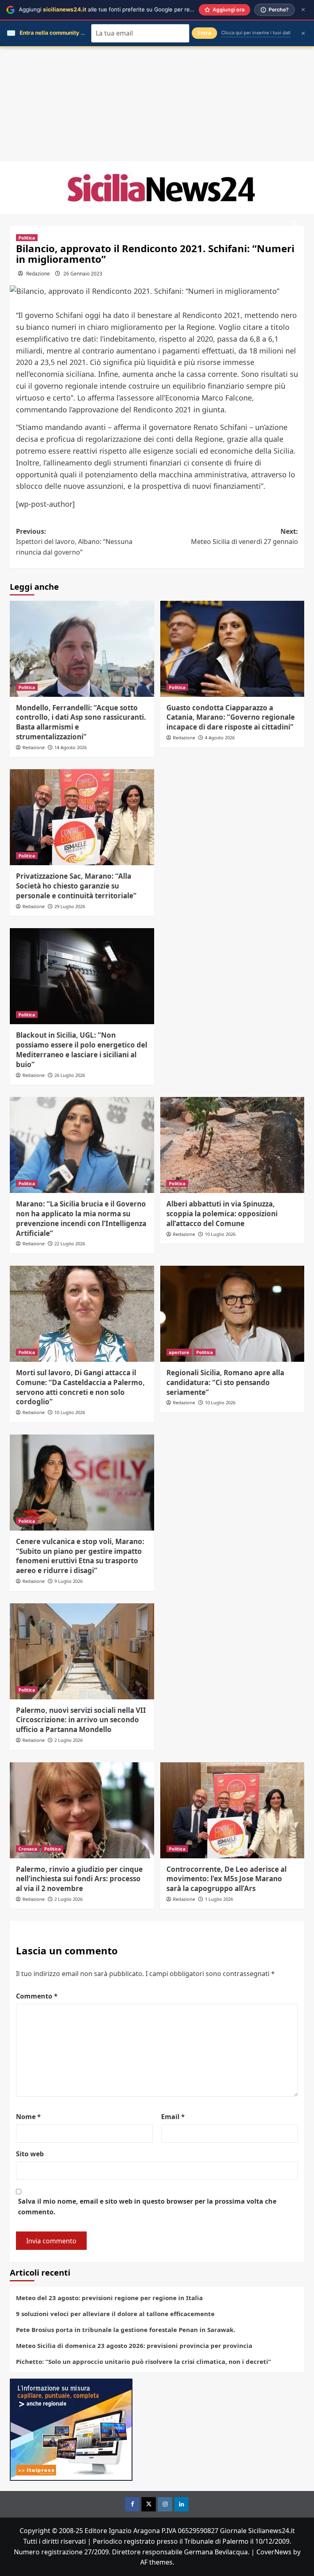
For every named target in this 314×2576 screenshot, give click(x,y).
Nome (28, 2117)
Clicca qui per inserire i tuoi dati (256, 33)
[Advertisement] (157, 104)
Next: (244, 537)
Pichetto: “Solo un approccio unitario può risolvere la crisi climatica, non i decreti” (144, 2361)
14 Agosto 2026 (71, 747)
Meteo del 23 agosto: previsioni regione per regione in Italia (109, 2298)
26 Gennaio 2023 (83, 274)
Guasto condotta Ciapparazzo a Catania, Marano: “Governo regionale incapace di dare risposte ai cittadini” (231, 717)
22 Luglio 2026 (70, 1243)
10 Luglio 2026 (220, 1234)
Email (173, 2117)
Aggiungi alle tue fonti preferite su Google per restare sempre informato (135, 9)
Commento (37, 1996)
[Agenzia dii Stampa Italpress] (71, 2429)
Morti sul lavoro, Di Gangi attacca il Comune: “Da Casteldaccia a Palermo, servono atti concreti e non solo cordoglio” (80, 1387)
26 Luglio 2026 (70, 1075)
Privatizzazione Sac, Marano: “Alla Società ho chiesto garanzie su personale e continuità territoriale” (76, 886)
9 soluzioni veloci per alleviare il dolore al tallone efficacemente (115, 2314)
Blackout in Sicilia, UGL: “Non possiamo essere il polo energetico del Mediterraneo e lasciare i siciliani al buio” (82, 1050)
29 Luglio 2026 (70, 906)
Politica (27, 238)
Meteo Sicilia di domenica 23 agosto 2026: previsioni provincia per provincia (134, 2345)
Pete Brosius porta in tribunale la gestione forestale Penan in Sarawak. (126, 2330)
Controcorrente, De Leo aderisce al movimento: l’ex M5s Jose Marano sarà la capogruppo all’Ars (227, 1879)
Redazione (38, 274)
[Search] (295, 224)
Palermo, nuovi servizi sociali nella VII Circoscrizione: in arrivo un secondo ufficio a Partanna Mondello (81, 1720)
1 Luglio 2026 (219, 1899)
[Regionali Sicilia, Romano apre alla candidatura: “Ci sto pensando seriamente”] (232, 1314)
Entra (204, 33)
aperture (179, 1352)
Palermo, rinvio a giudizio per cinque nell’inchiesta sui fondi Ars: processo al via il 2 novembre (79, 1879)
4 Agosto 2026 (220, 737)
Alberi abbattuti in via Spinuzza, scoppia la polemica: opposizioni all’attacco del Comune (222, 1214)
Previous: (74, 542)
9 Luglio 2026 (68, 1581)
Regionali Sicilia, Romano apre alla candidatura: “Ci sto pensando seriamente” (225, 1382)
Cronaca (28, 1849)
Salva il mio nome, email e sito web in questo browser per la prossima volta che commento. (147, 2207)
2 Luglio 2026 (68, 1740)
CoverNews (274, 2552)
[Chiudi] (303, 10)
